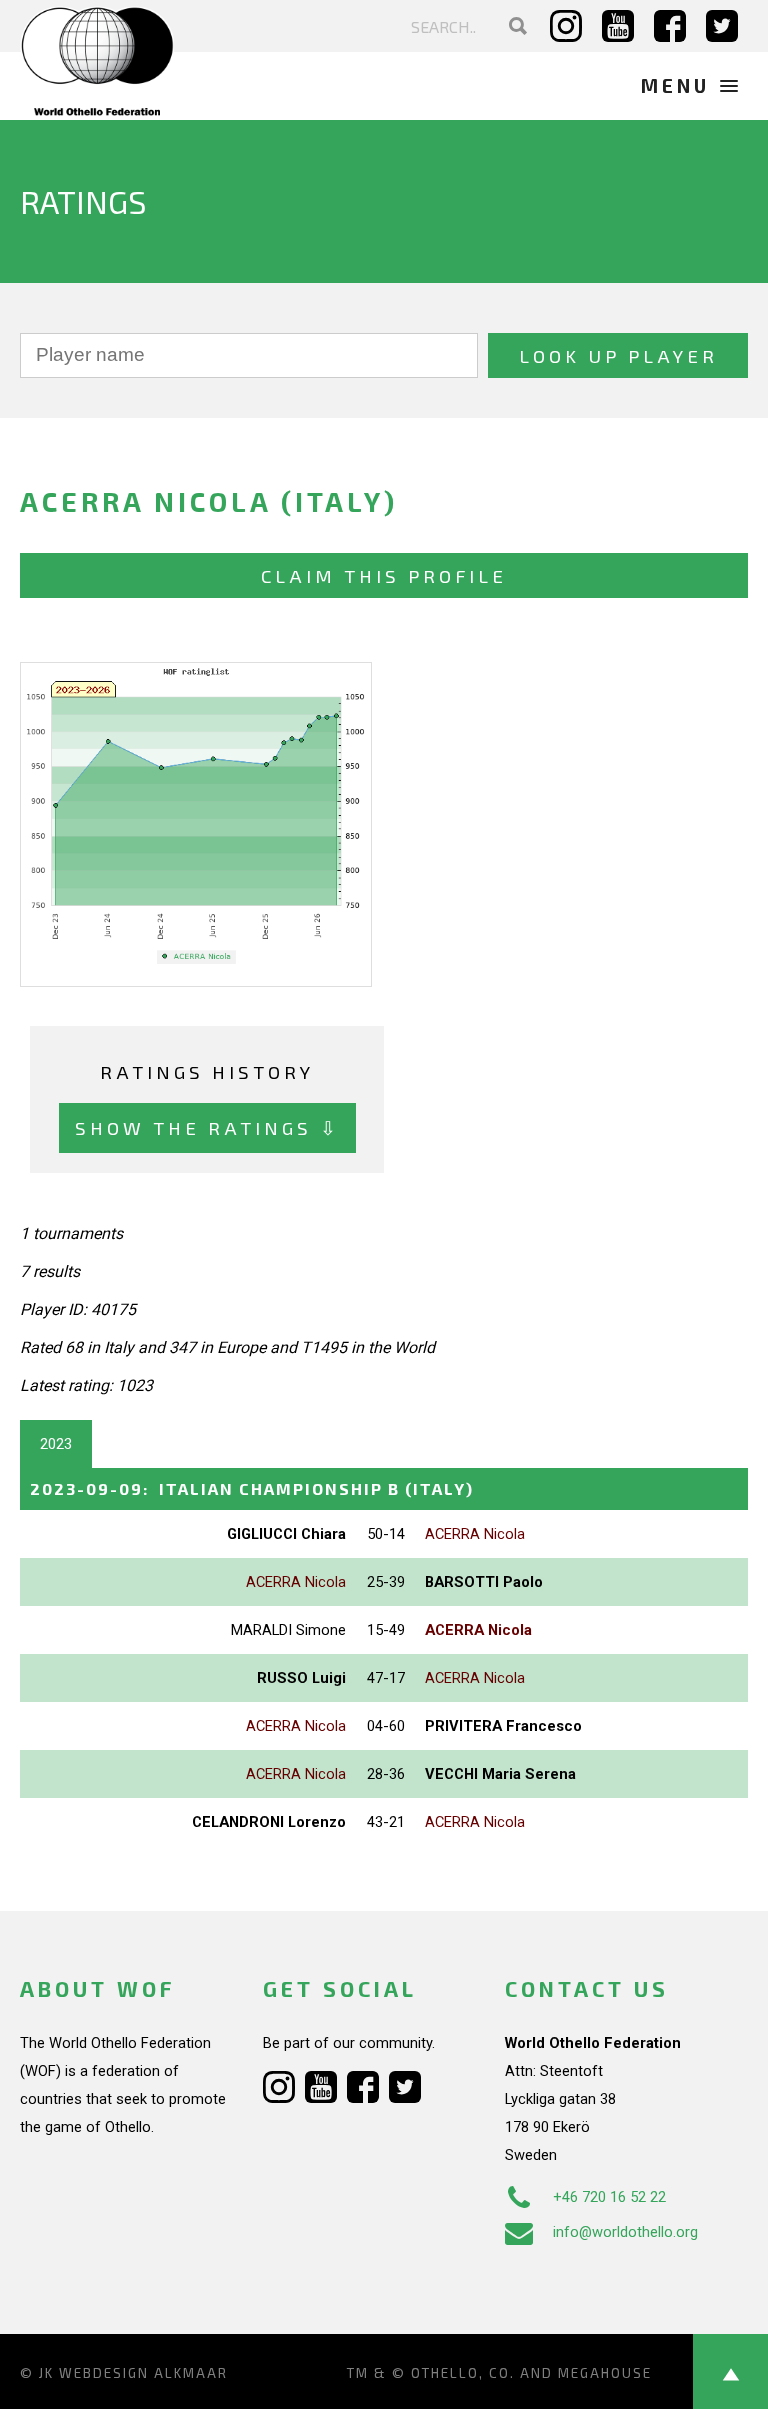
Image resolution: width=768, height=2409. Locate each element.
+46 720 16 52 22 (609, 2197)
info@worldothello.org (625, 2232)
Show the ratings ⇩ (207, 1127)
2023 (56, 1444)
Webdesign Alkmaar (143, 2373)
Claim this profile (384, 575)
